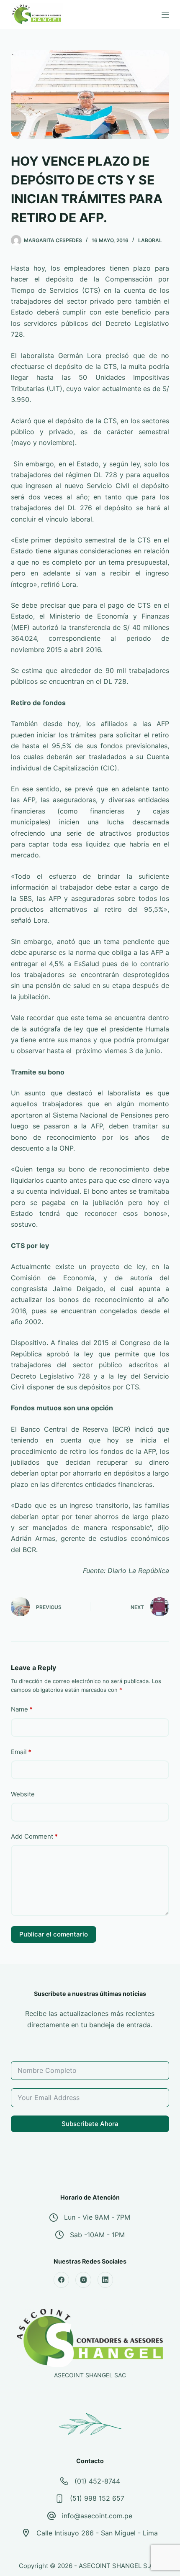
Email (21, 1752)
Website (23, 1794)
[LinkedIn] (105, 2280)
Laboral (150, 240)
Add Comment (34, 1836)
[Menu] (165, 15)
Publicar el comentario (54, 1934)
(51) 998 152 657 (97, 2498)
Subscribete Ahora (90, 2124)
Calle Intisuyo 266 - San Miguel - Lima (97, 2533)
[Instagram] (83, 2280)
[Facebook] (62, 2280)
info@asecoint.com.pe (97, 2516)
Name (22, 1709)
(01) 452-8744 (97, 2481)
